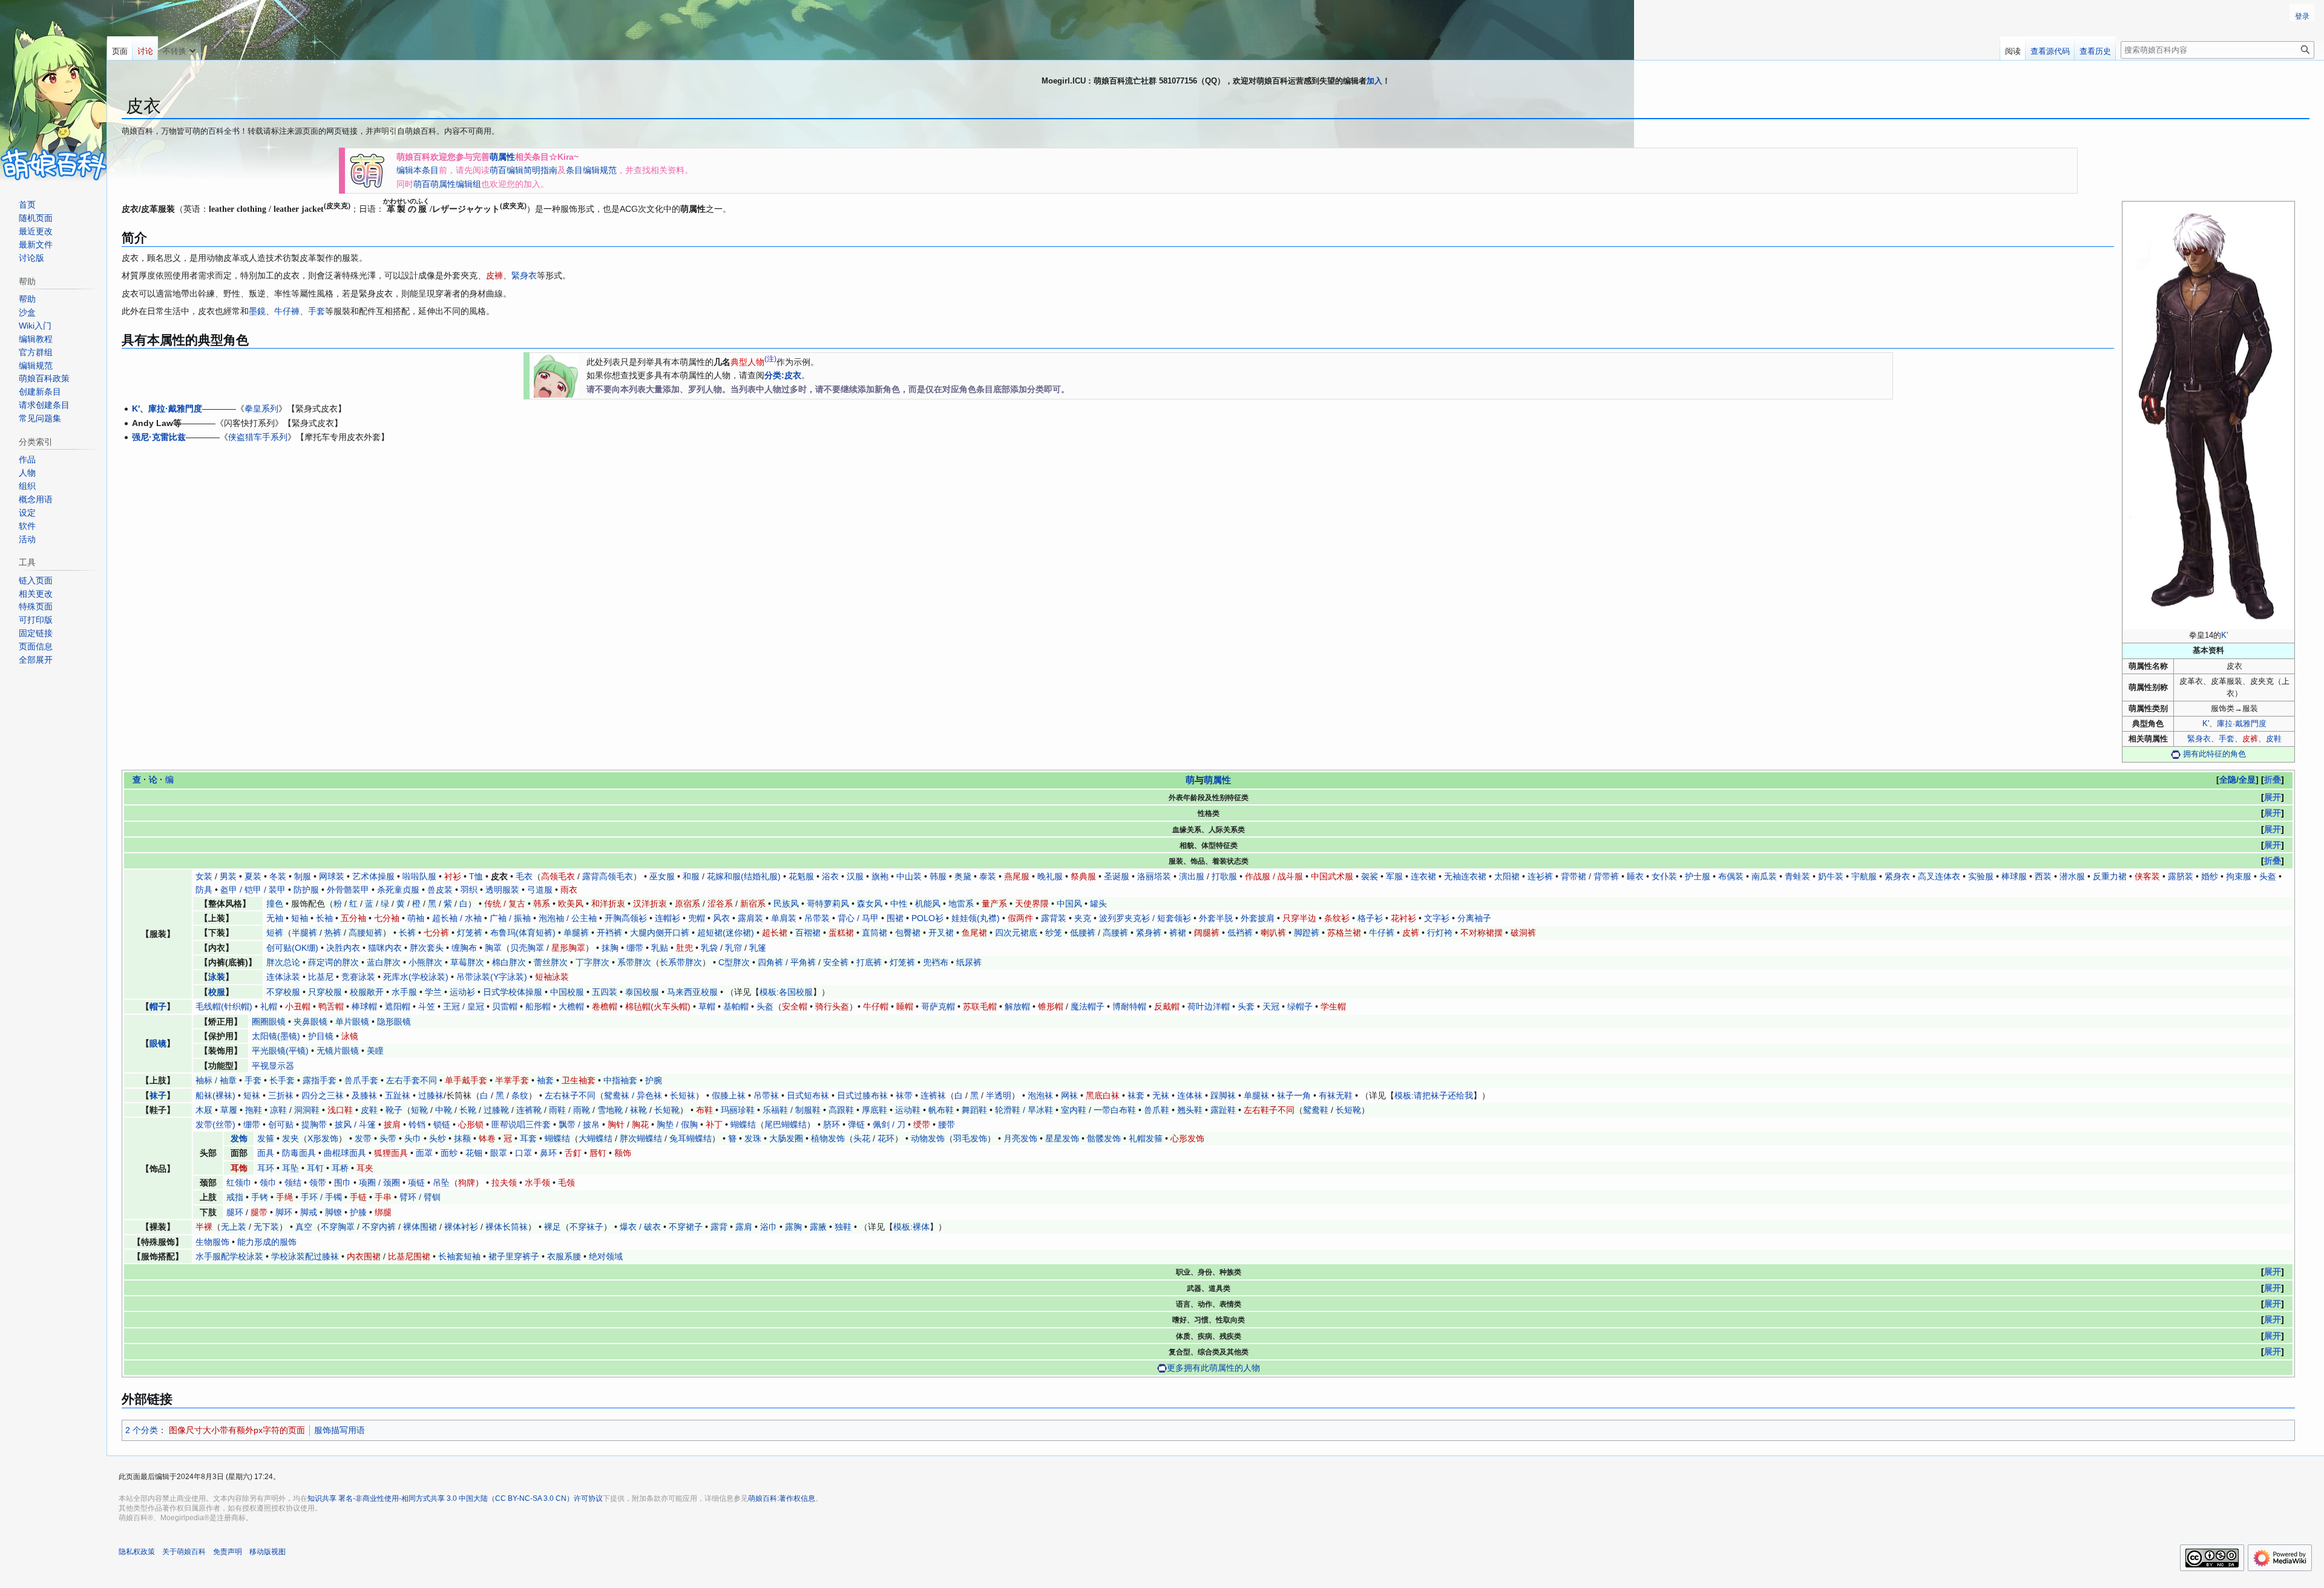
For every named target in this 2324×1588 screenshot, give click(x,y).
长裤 (407, 933)
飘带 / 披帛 (579, 1124)
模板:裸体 (911, 1227)
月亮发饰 (1020, 1138)
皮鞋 (2274, 739)
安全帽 (795, 1006)
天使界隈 (1032, 904)
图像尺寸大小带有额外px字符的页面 (237, 1430)
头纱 (438, 1138)
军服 (1394, 876)
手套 (2227, 739)
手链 (358, 1197)
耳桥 (340, 1168)
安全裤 (836, 962)
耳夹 (365, 1168)
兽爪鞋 (1157, 1110)
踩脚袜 (1223, 1095)
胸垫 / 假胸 (677, 1124)
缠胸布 (464, 948)
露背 (719, 1227)
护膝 (358, 1212)
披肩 (392, 1124)
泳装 (217, 977)
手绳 (284, 1197)
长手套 (282, 1080)
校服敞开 (367, 992)
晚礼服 (1050, 876)
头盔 (2268, 876)
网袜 (1069, 1095)
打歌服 (1224, 876)
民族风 (786, 904)
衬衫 (453, 876)
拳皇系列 (261, 408)
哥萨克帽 (938, 1006)
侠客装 (2147, 876)
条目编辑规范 (591, 170)
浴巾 (769, 1227)
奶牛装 (1831, 876)
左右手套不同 (412, 1080)
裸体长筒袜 (507, 1227)
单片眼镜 (352, 1022)
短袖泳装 (552, 977)
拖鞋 (254, 1110)
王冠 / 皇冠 (464, 1006)
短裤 (275, 933)
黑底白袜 (1103, 1095)
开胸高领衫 (626, 918)
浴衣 (830, 876)
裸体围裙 (420, 1227)
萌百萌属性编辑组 (447, 184)
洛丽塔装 (1154, 876)
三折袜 (281, 1095)
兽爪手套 (361, 1080)
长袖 (324, 918)
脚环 (284, 1212)
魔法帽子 (1088, 1006)
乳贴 (660, 948)
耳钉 (315, 1168)
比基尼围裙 (409, 1256)
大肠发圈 (786, 1138)
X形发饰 (323, 1138)
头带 (388, 1138)
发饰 (239, 1138)
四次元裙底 (1016, 933)
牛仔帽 (876, 1006)
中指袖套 (620, 1080)
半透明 (999, 1095)
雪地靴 (610, 1110)
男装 (228, 876)
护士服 (1698, 876)
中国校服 (567, 992)
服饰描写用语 (340, 1430)
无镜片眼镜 (338, 1051)
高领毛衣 (558, 876)
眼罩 (499, 1153)
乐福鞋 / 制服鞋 (792, 1110)
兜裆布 (936, 962)
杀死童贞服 (398, 890)
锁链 (442, 1124)
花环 (886, 1138)
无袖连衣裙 (1465, 876)
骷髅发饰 (1104, 1138)
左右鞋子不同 (1269, 1110)
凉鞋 (278, 1110)
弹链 (856, 1124)
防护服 (306, 890)
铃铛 (417, 1124)
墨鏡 (257, 311)
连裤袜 (933, 1095)
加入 (1374, 81)
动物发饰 (928, 1138)
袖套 (545, 1080)
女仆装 (1664, 876)
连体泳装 (283, 977)
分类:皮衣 (783, 375)
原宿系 (688, 904)
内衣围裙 (364, 1256)
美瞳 (375, 1051)
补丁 (714, 1124)
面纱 (449, 1153)
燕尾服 (1017, 876)
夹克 (1083, 918)
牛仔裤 (1382, 933)
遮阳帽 (398, 1006)
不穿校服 (283, 992)
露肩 (744, 1227)
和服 (691, 876)
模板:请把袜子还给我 (1434, 1095)
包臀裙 (908, 933)
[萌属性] (367, 169)
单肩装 (784, 918)
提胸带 (314, 1124)
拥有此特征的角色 (2214, 754)
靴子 (394, 1110)
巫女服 (662, 876)
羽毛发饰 (970, 1138)
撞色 (275, 904)
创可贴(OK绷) (292, 948)
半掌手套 (512, 1080)
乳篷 (758, 948)
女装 (204, 876)
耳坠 (290, 1168)
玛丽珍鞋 (738, 1110)
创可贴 (281, 1124)
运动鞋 (908, 1110)
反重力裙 (2110, 876)
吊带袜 (766, 1095)
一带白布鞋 (1115, 1110)
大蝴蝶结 (596, 1138)
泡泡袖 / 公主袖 (568, 918)
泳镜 (350, 1036)
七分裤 (436, 933)
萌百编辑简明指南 (524, 170)
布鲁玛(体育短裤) (523, 933)
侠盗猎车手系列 (258, 437)
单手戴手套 (466, 1080)
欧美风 (571, 904)
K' (2224, 635)
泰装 (988, 876)
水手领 (537, 1183)
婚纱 (2210, 876)
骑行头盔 (832, 1006)
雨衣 (569, 890)
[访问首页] (53, 91)
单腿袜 (1256, 1095)
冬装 (278, 876)
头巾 (413, 1138)
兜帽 (697, 918)
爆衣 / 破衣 (640, 1227)
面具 (266, 1153)
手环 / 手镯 (321, 1197)
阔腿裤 (1207, 933)
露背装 (1054, 918)
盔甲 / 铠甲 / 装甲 (253, 890)
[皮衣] (2208, 416)
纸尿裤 (969, 962)
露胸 (793, 1227)
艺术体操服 (373, 876)
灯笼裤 (470, 933)
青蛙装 (1797, 876)
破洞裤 (1523, 933)
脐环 (832, 1124)
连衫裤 (1540, 876)
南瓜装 (1764, 876)
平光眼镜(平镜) (280, 1051)
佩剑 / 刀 (889, 1124)
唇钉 (598, 1153)
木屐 (204, 1110)
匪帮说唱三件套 (521, 1124)
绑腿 (383, 1212)
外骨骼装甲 (348, 890)
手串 (383, 1197)
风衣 (721, 918)
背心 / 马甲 (858, 918)
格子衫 (1370, 918)
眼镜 (158, 1043)
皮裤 (2250, 739)
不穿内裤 (379, 1227)
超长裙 (775, 933)
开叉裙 (941, 933)
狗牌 (467, 1183)
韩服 (938, 876)
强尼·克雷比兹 (159, 437)
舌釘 (573, 1153)
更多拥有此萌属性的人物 (1213, 1368)
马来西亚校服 (692, 992)
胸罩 (493, 948)
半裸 (204, 1227)
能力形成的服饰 (267, 1242)
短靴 (419, 1110)
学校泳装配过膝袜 (305, 1256)
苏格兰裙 (1344, 933)
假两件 (1020, 918)
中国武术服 (1332, 876)
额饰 (623, 1153)
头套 (1246, 1006)
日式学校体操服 (513, 992)
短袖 (300, 918)
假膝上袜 (729, 1095)
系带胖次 (634, 962)
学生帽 (1333, 1006)
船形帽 (538, 1006)
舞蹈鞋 (974, 1110)
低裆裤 (1240, 933)
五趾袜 (398, 1095)
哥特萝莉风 (828, 904)
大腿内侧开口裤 (660, 933)
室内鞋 (1074, 1110)
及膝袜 (364, 1095)
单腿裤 (576, 933)
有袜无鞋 (1336, 1095)
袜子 (158, 1095)
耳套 (528, 1138)
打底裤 (869, 962)
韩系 (542, 904)
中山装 (909, 876)
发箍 (266, 1138)
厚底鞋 (875, 1110)
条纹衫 (1337, 918)
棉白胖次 (509, 962)
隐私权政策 (137, 1552)
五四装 (605, 992)
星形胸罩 (568, 948)
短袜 (252, 1095)
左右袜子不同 (570, 1095)
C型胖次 (734, 962)
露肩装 (750, 918)
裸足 (553, 1227)
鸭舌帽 (331, 1006)
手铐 (260, 1197)
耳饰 (239, 1168)
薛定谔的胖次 (333, 962)
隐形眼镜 (394, 1022)
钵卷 (487, 1138)
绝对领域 (606, 1256)
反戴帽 (1167, 1006)
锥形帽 (1051, 1006)
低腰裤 (1083, 933)
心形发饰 (1187, 1138)
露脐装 (2181, 876)
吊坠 (441, 1183)
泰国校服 (642, 992)
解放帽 (1017, 1006)
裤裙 (1178, 933)
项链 (416, 1183)
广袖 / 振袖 (510, 918)
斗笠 (427, 1006)
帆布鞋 (941, 1110)
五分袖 (353, 918)
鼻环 (548, 1153)
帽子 (158, 1006)
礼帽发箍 (1146, 1138)
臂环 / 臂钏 (420, 1197)
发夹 (290, 1138)
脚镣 (333, 1212)
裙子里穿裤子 (514, 1256)
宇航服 (1864, 876)
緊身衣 (2199, 739)
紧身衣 (1897, 876)
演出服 (1192, 876)
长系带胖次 (681, 962)
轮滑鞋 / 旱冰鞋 (1024, 1110)
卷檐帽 (605, 1006)
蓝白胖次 (384, 962)
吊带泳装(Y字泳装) (492, 977)
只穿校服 (325, 992)
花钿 (474, 1153)
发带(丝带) (215, 1124)
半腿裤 (304, 933)
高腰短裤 (366, 933)
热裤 (333, 933)
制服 (303, 876)
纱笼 (1054, 933)
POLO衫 (927, 918)
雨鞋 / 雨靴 (570, 1110)
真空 (304, 1227)
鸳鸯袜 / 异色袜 (633, 1095)
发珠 (753, 1138)
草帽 (707, 1006)
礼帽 (269, 1006)
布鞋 (704, 1110)
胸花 (640, 1124)
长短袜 (683, 1095)
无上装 (234, 1227)
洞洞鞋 (307, 1110)
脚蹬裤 (1307, 933)
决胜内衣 (343, 948)
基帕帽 (736, 1006)
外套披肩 (1258, 918)
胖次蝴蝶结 (641, 1138)
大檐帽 (571, 1006)
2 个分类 (142, 1430)
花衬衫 (1403, 918)
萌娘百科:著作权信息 (782, 1498)
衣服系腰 (564, 1256)
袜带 (904, 1095)
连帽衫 (668, 918)
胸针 (616, 1124)
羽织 (469, 890)
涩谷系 (720, 904)
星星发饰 (1062, 1138)
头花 (862, 1138)
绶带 (922, 1124)
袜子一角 (1294, 1095)
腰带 (947, 1124)
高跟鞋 (841, 1110)
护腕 (654, 1080)
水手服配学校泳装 (229, 1256)
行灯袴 (1440, 933)
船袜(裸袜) (215, 1095)
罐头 (1098, 904)
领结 (293, 1183)
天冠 (1271, 1006)
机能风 (928, 904)
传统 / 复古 (505, 904)
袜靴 (638, 1110)
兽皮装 (440, 890)
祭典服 (1083, 876)
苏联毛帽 (980, 1006)
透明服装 (502, 890)
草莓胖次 (467, 962)
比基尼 (321, 977)
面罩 (424, 1153)
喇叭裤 (1273, 933)
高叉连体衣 (1939, 876)
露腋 (818, 1227)
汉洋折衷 (650, 904)
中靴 (444, 1110)
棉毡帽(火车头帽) (658, 1006)
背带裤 (1606, 876)
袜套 (1136, 1095)
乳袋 (709, 948)
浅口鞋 (340, 1110)
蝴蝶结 (743, 1124)
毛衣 (524, 876)
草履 (229, 1110)
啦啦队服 (419, 876)
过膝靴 (496, 1110)
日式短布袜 (808, 1095)
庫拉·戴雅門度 (2242, 724)
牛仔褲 (287, 311)
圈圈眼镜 (269, 1022)
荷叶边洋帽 (1209, 1006)
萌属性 (502, 157)
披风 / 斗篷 (355, 1124)
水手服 (404, 992)
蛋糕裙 (841, 933)
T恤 (476, 876)
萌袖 (416, 918)
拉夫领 (504, 1183)
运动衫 (462, 992)
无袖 (275, 918)
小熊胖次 (425, 962)
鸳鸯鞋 (1316, 1110)
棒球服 (2014, 876)
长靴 (468, 1110)
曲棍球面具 (345, 1153)
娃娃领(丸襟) (976, 918)
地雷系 (961, 904)
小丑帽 (298, 1006)
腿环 (235, 1212)
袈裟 (1370, 876)
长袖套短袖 (459, 1256)
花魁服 (801, 876)
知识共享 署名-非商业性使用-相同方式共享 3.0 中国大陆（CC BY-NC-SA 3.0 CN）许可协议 (455, 1498)
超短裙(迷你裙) (726, 933)
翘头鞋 (1190, 1110)
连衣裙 (1423, 876)
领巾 (268, 1183)
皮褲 (494, 275)
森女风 (870, 904)
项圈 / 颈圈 (379, 1183)
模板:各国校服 (786, 992)
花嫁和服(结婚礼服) (744, 876)
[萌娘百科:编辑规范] (556, 375)
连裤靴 (529, 1110)
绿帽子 (1300, 1006)
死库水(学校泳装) (416, 977)
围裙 (895, 918)
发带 (363, 1138)
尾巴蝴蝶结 (786, 1124)
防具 (204, 890)
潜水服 (2072, 876)
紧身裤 (1149, 933)
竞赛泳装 (358, 977)
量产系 (994, 904)
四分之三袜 (323, 1095)
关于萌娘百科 (184, 1552)
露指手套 (320, 1080)
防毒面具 (299, 1153)
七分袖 (387, 918)
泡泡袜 (1040, 1095)
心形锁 (471, 1124)
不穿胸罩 (338, 1227)
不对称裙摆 (1482, 933)
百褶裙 (808, 933)
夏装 (253, 876)
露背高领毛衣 (608, 876)
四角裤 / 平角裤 (787, 962)
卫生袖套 (579, 1080)
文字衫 (1437, 918)
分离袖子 (1474, 918)
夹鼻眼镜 (310, 1022)
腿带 (259, 1212)
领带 (318, 1183)
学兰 (433, 992)
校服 (217, 992)
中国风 (1069, 904)
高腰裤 (1115, 933)
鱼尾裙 (974, 933)
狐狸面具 (391, 1153)
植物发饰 (828, 1138)
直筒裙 (875, 933)
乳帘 (734, 948)
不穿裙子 (686, 1227)
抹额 (462, 1138)
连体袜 (1190, 1095)
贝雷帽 (505, 1006)
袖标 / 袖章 (216, 1080)
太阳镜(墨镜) (276, 1036)
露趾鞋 (1223, 1110)
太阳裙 (1507, 876)
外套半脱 (1216, 918)
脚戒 (309, 1212)
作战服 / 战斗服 (1274, 876)
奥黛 (963, 876)
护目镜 (321, 1036)
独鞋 (843, 1227)
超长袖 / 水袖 (457, 918)
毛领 (566, 1183)
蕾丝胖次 (551, 962)
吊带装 (817, 918)
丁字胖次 (592, 962)
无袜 (1161, 1095)
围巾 (343, 1183)
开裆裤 (609, 933)
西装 (2043, 876)
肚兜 (684, 948)
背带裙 (1574, 876)
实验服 (1981, 876)
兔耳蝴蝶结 (691, 1138)
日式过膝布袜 (862, 1095)
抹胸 (610, 948)
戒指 (235, 1197)
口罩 (524, 1153)
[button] (179, 48)
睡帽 (905, 1006)
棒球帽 (364, 1006)
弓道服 (540, 890)
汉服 (855, 876)
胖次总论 (283, 962)
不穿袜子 (586, 1227)
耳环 (266, 1168)
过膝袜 (431, 1095)
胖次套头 (427, 948)
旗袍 (880, 876)
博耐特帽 (1129, 1006)
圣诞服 (1117, 876)
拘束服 (2239, 876)
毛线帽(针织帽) (224, 1006)
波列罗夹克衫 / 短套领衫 (1145, 918)
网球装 (332, 876)
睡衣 (1635, 876)
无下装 (266, 1227)
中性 (899, 904)
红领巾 (239, 1183)
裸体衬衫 (461, 1227)
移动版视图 (268, 1552)
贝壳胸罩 (527, 948)
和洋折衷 (608, 904)
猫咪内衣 (385, 948)
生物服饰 (212, 1242)
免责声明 (228, 1552)
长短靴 (667, 1110)
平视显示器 (273, 1066)
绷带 (635, 948)
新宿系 (753, 904)
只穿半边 (1299, 918)
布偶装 (1731, 876)
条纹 (520, 1095)
